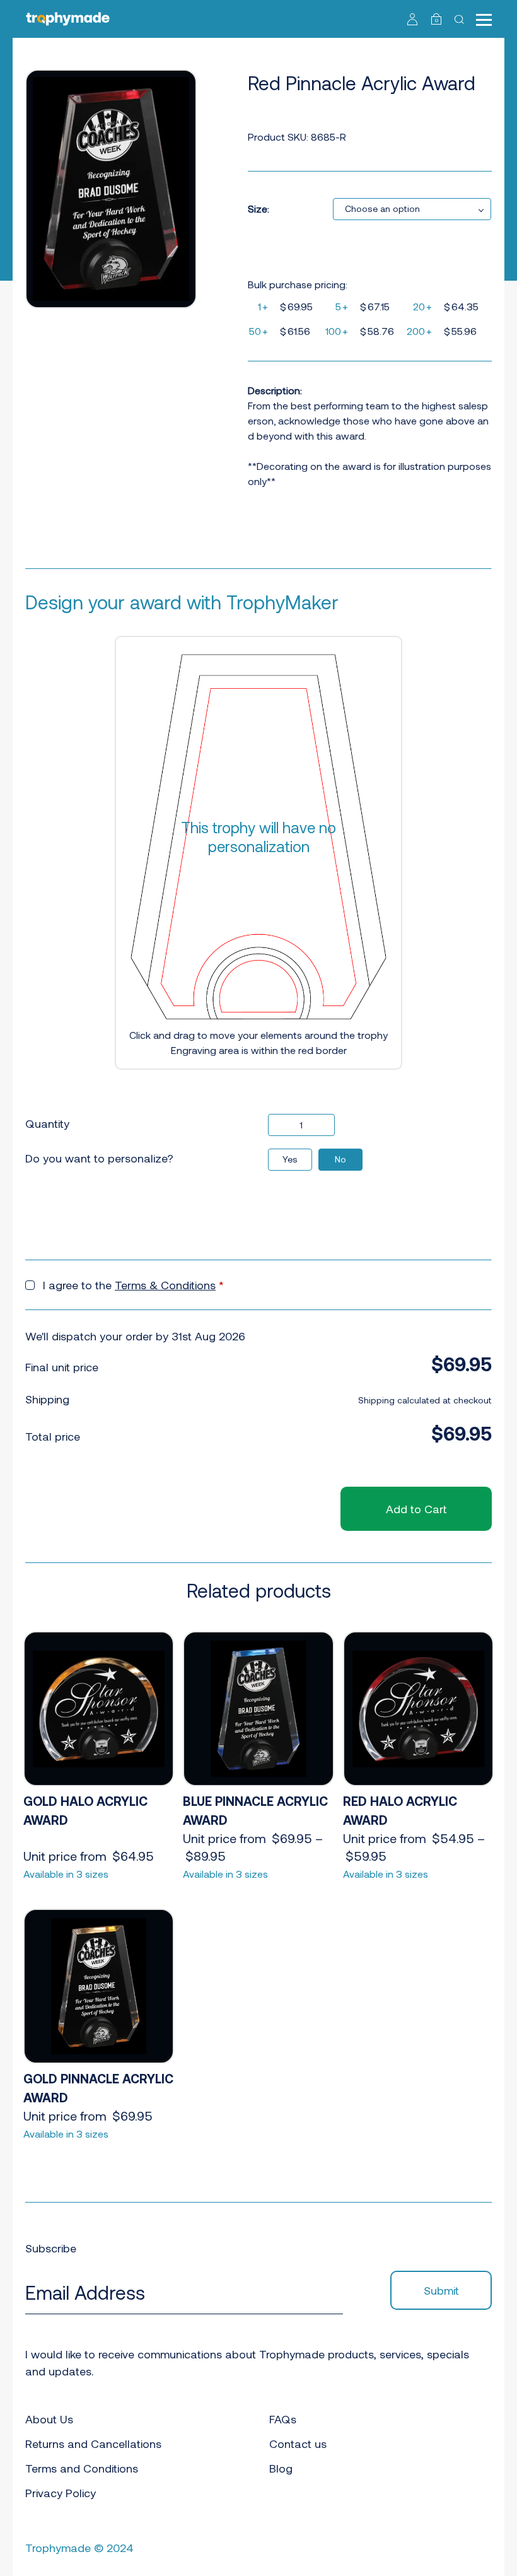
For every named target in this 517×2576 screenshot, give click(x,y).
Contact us (298, 2444)
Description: (275, 390)
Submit (441, 2290)
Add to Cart (416, 1509)
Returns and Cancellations (93, 2444)
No (340, 1159)
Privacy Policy (61, 2493)
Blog (281, 2468)
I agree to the (133, 1285)
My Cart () (437, 20)
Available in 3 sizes (66, 1874)
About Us (49, 2419)
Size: (258, 208)
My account (413, 19)
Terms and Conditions (82, 2468)
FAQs (283, 2419)
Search (461, 19)
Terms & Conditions (165, 1285)
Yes (290, 1159)
